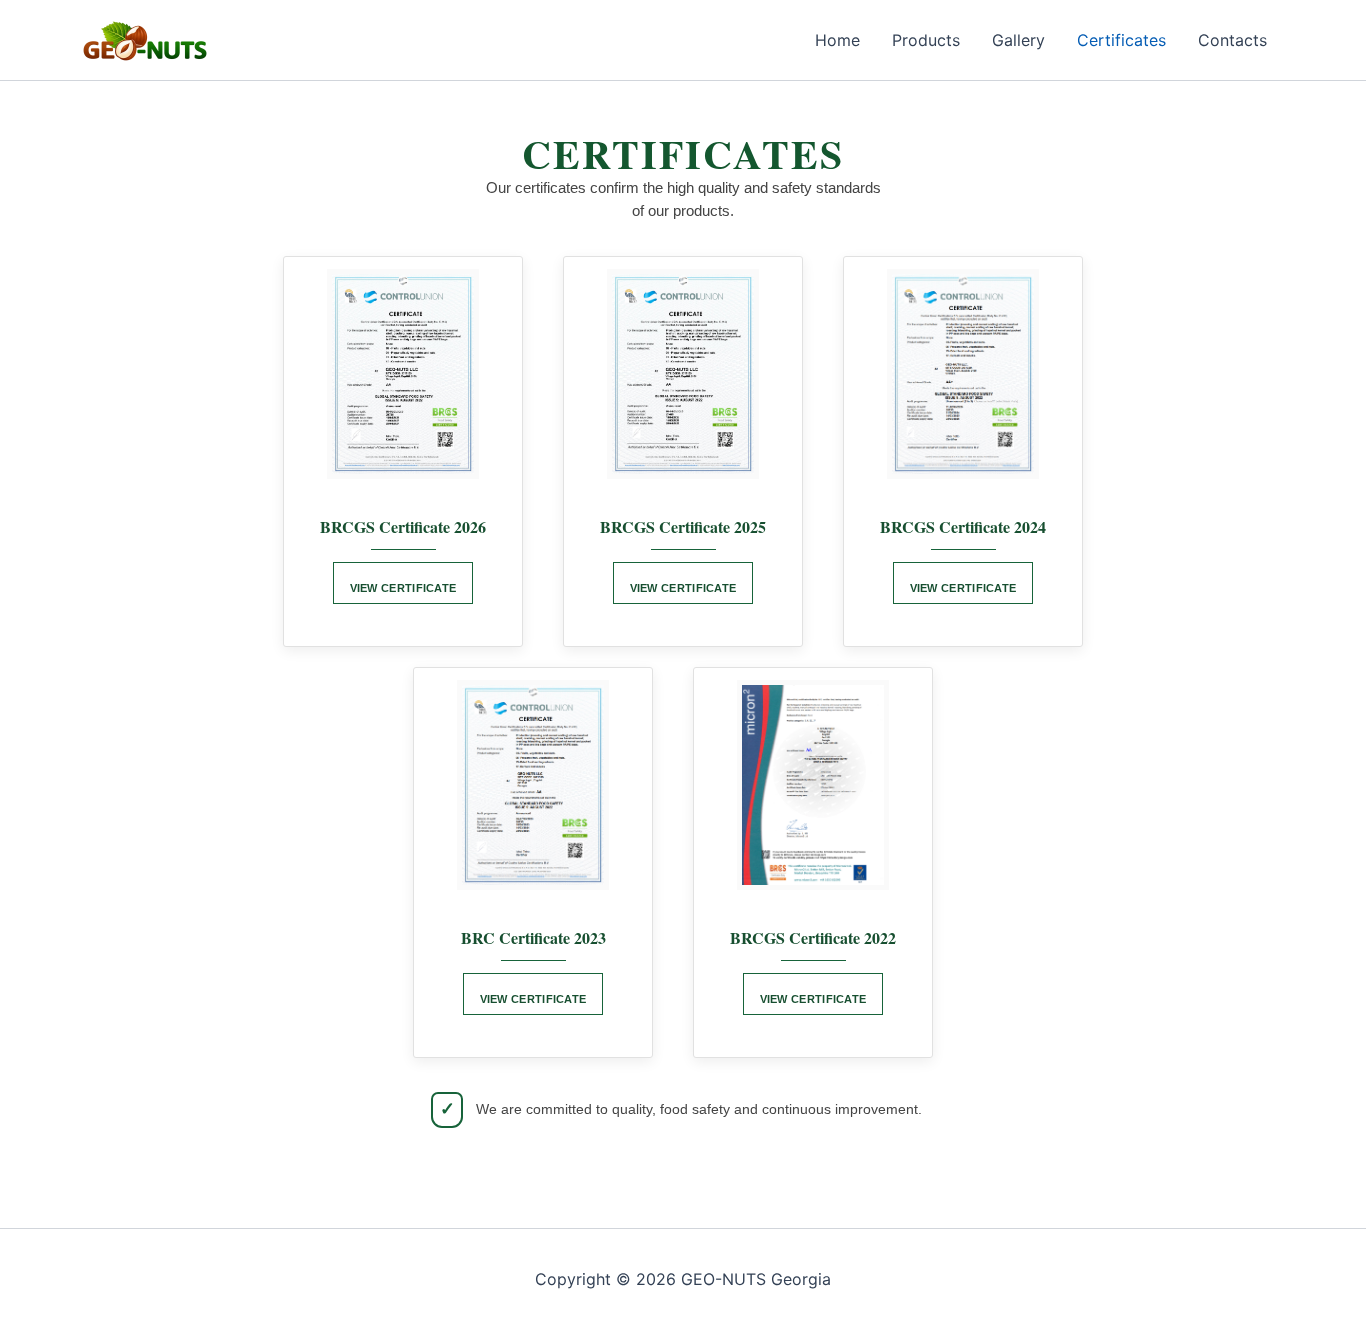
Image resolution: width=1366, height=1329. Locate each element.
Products (926, 40)
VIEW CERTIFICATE (403, 588)
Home (837, 40)
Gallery (1018, 40)
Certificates (1121, 40)
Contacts (1232, 40)
